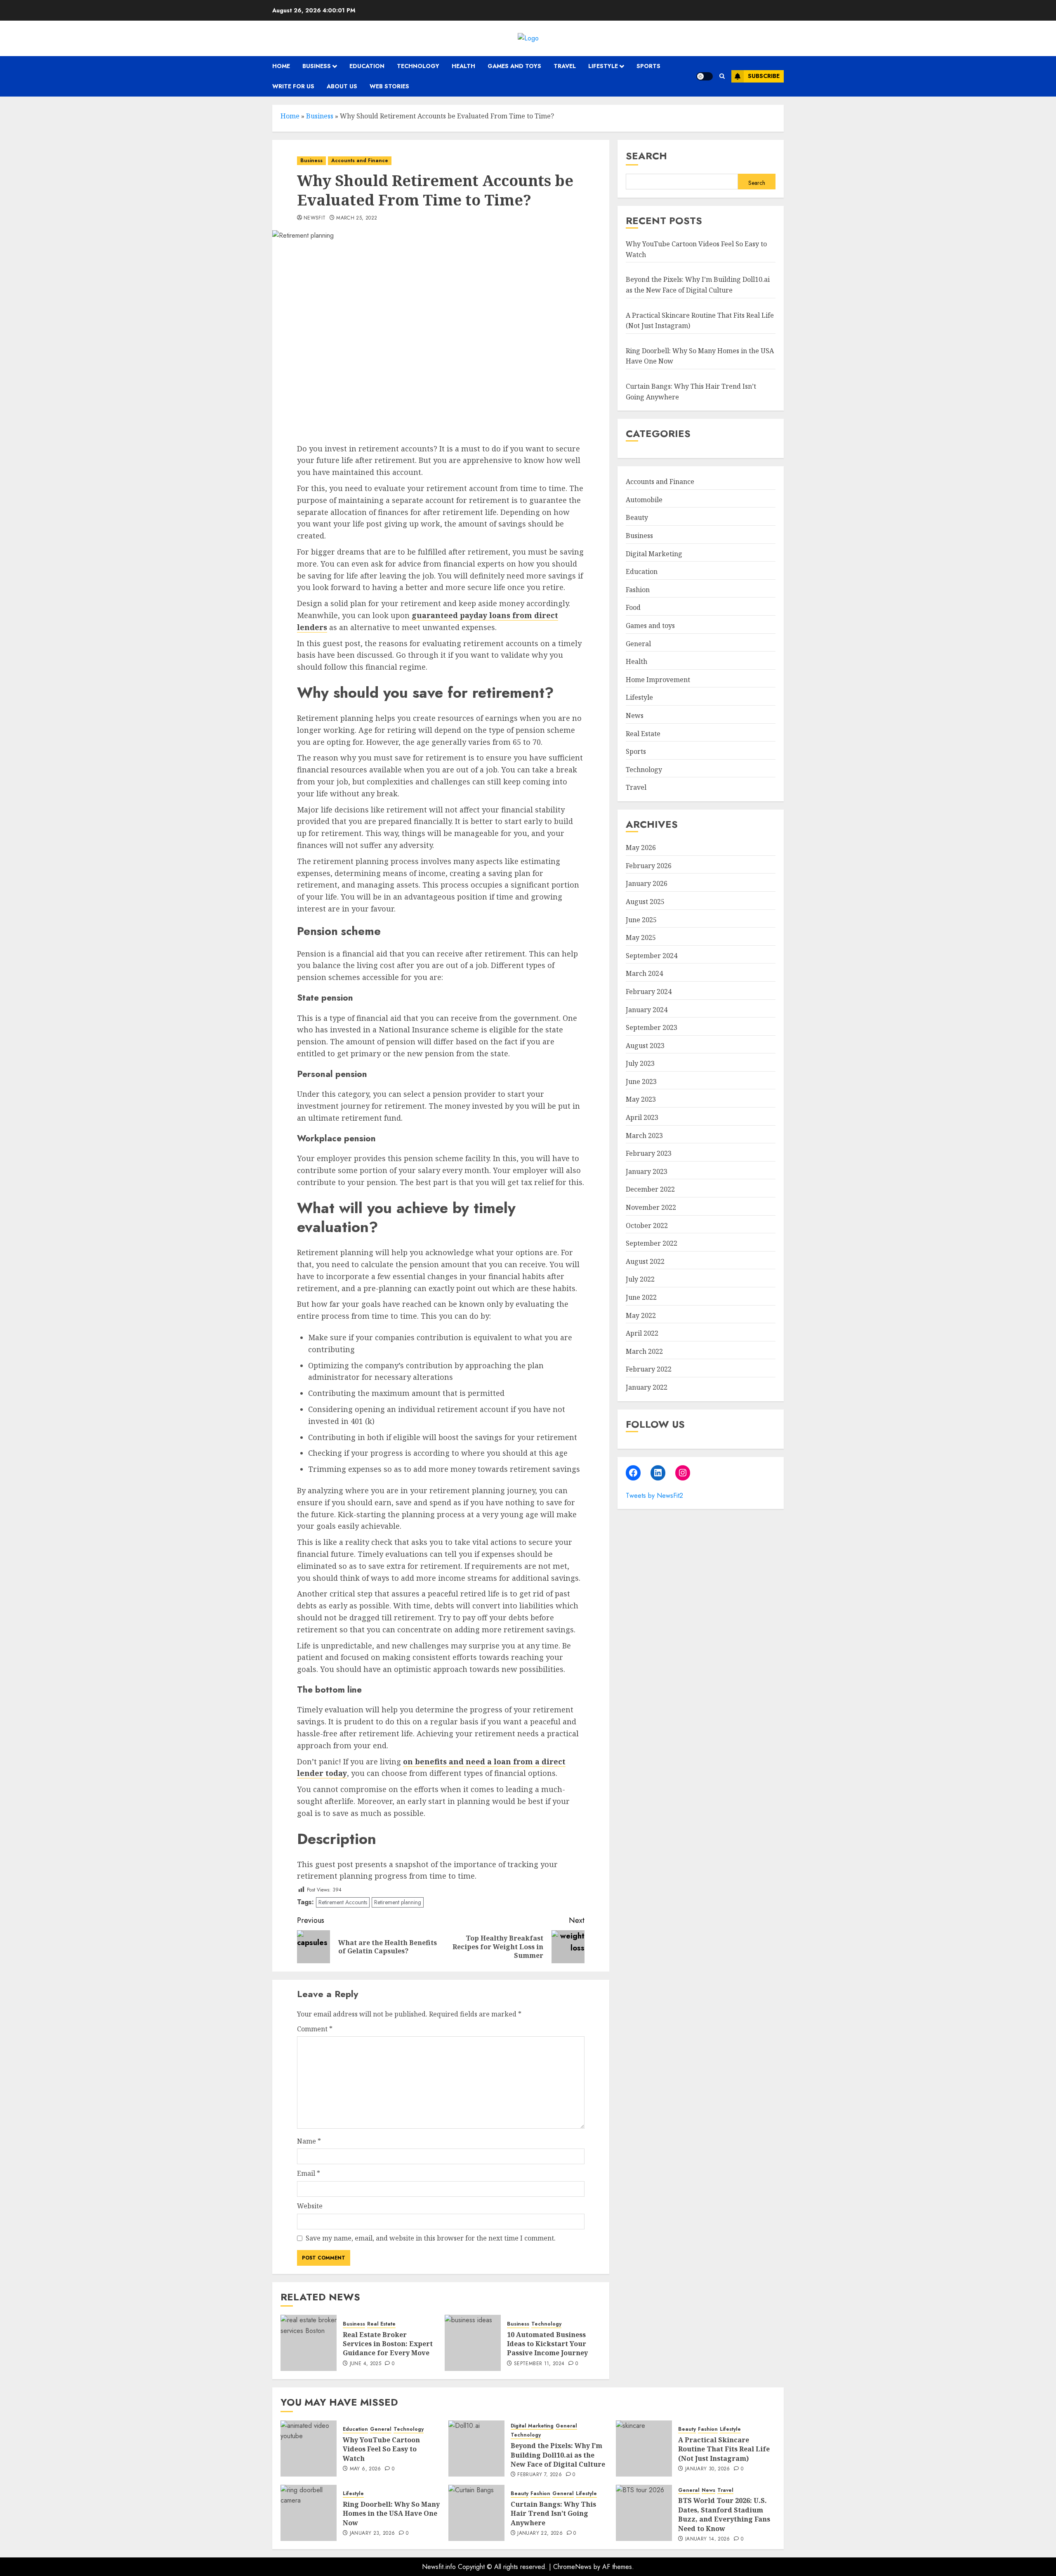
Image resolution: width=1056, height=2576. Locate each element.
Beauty (637, 518)
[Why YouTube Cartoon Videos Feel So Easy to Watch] (309, 2448)
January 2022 (647, 1388)
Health (463, 66)
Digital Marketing (654, 554)
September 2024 (652, 956)
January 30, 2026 (708, 2469)
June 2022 (641, 1298)
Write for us (293, 86)
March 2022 (644, 1351)
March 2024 (644, 974)
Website (310, 2206)
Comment (315, 2029)
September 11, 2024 (539, 2364)
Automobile (644, 500)
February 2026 (649, 866)
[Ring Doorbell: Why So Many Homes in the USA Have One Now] (309, 2513)
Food (633, 608)
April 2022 (642, 1334)
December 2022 (650, 1190)
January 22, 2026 (540, 2533)
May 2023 (641, 1100)
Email (309, 2173)
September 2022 (652, 1244)
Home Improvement (658, 680)
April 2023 (642, 1118)
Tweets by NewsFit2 (654, 1496)
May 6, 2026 (365, 2469)
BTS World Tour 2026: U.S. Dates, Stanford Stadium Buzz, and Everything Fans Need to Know (724, 2514)
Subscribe (764, 76)
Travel (565, 66)
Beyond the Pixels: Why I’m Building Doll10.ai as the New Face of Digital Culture (558, 2455)
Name (309, 2141)
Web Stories (389, 86)
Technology (418, 66)
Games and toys (514, 66)
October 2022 (647, 1225)
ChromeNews (572, 2567)
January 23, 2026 (372, 2533)
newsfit (315, 218)
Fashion (638, 590)
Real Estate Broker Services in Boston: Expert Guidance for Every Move (388, 2344)
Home (281, 66)
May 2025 (641, 938)
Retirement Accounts (343, 1902)
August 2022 (645, 1261)
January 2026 (647, 884)
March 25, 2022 (357, 218)
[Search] (722, 76)
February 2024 (649, 992)
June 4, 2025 (365, 2364)
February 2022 (649, 1369)
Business (317, 66)
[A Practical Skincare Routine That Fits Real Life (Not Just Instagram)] (644, 2448)
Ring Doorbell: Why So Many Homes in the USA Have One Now (391, 2513)
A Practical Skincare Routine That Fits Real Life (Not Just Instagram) (724, 2449)
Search (646, 156)
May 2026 (641, 848)
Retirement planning (398, 1902)
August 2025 (645, 902)
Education (367, 66)
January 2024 (647, 1010)
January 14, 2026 (708, 2539)
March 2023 (644, 1136)
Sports (648, 66)
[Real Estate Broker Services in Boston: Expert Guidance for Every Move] (309, 2343)
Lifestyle (603, 66)
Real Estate (381, 2324)
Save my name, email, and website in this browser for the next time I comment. (431, 2238)
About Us (342, 86)
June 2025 (641, 920)
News (635, 716)
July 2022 (640, 1280)
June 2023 (641, 1081)
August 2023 (645, 1046)
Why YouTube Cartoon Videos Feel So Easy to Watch (381, 2449)
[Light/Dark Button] (705, 76)
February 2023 (649, 1154)
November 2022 (651, 1208)
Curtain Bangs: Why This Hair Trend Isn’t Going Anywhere (553, 2513)
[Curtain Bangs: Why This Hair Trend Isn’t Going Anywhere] (476, 2513)
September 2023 (652, 1028)
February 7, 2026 (540, 2475)
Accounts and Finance (360, 161)
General (638, 644)
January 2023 (647, 1171)
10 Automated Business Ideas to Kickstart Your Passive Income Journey (547, 2344)
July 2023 (640, 1064)
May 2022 (641, 1315)
